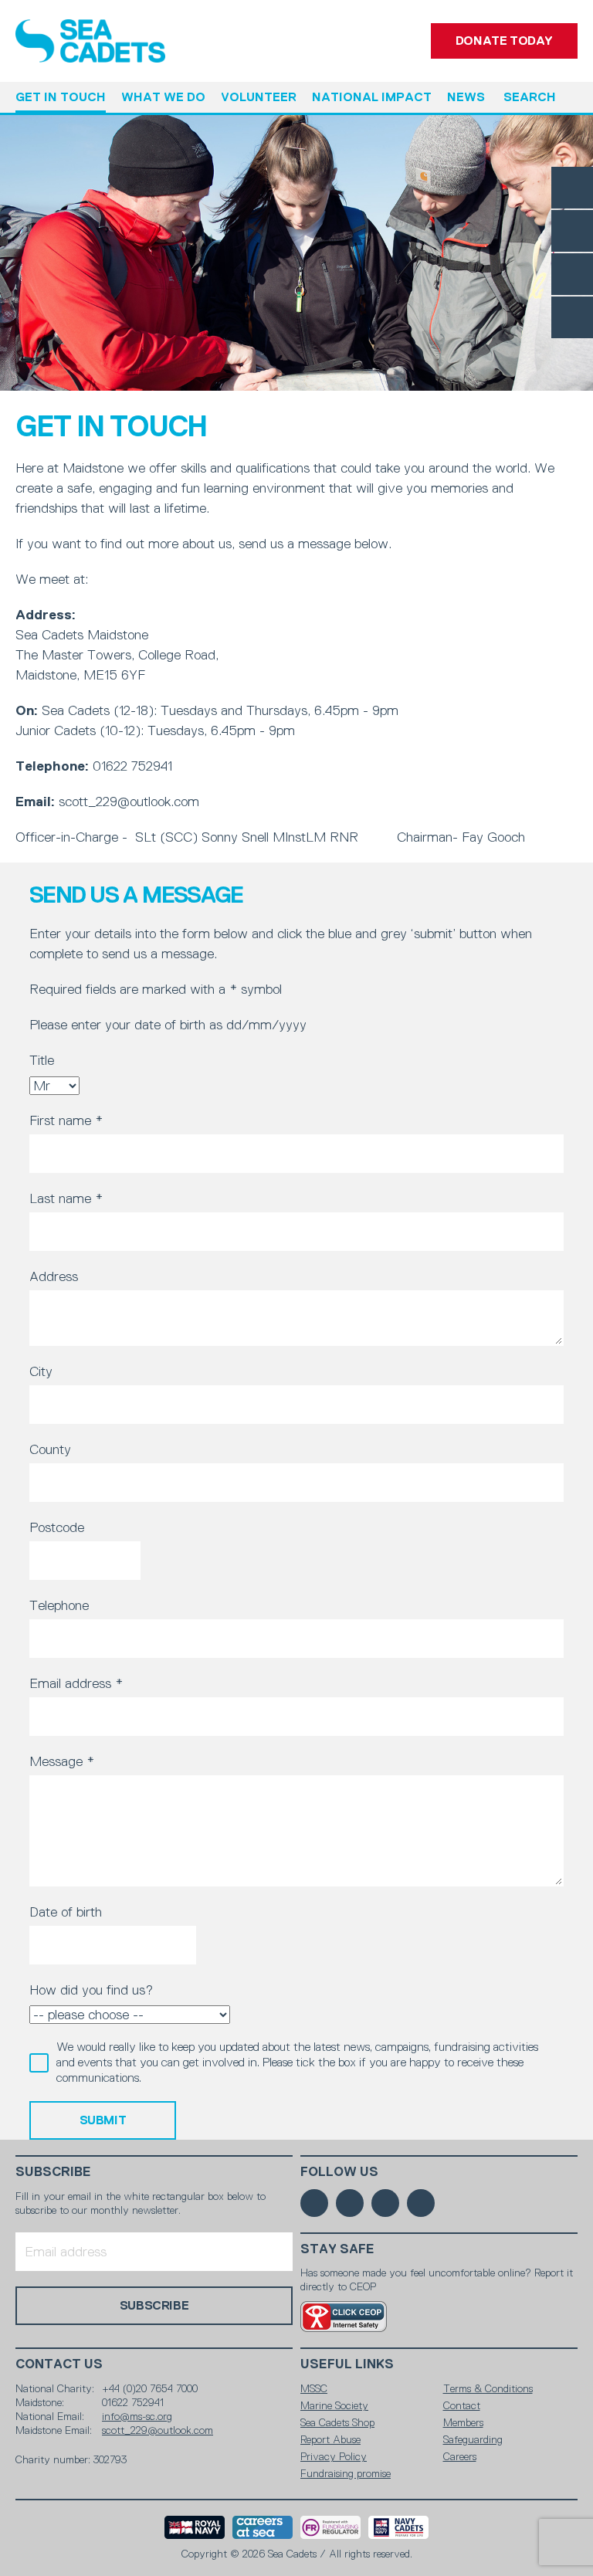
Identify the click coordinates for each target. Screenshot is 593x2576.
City (41, 1371)
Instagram (572, 274)
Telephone (59, 1605)
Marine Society (334, 2405)
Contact (462, 2405)
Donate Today (504, 41)
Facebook (572, 188)
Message (62, 1761)
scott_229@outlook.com (158, 2430)
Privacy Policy (334, 2456)
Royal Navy (195, 2527)
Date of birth (66, 1912)
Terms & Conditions (488, 2388)
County (50, 1449)
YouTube (572, 317)
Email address (76, 1683)
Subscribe (53, 2172)
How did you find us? (91, 1990)
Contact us (59, 2364)
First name (66, 1120)
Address (54, 1276)
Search (530, 97)
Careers (460, 2456)
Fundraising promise (346, 2473)
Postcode (57, 1527)
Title (42, 1060)
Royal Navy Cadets (398, 2527)
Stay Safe (337, 2249)
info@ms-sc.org (137, 2416)
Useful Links (347, 2364)
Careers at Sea (263, 2527)
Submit (103, 2120)
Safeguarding (473, 2439)
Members (463, 2422)
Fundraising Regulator (330, 2527)
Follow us (339, 2172)
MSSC (314, 2388)
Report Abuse (330, 2439)
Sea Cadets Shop (337, 2422)
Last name (66, 1198)
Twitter (572, 231)
